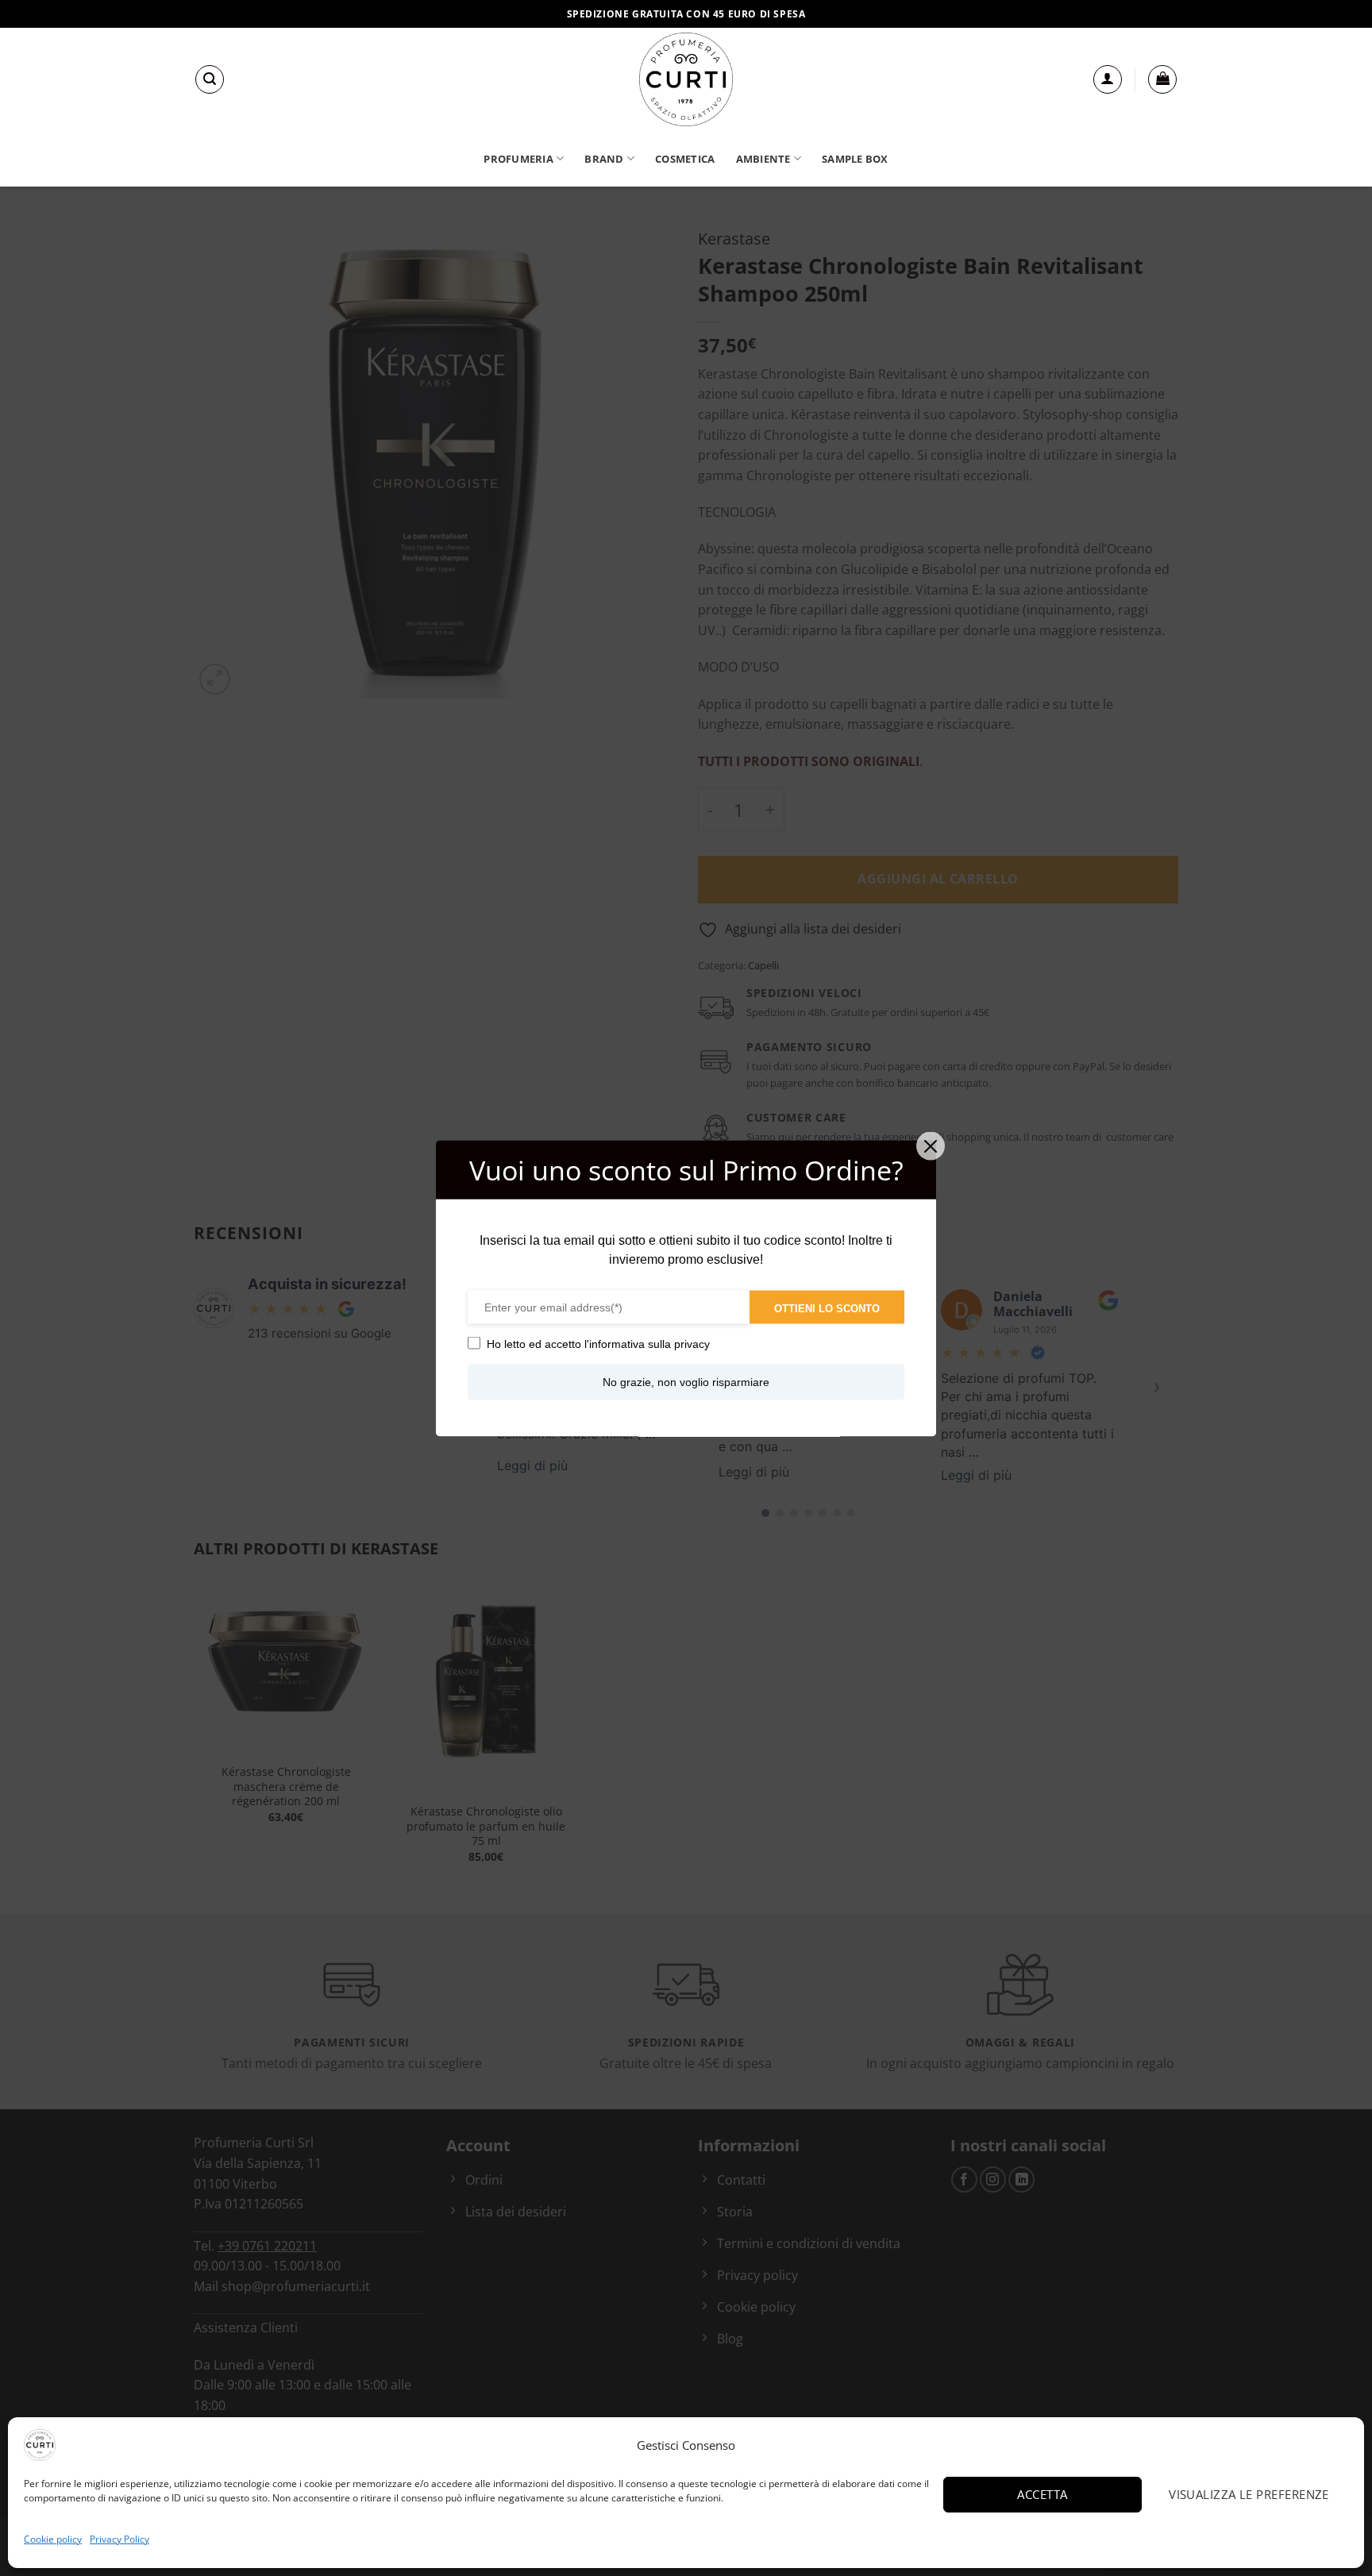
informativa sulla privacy (649, 1343)
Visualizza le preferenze (1249, 2494)
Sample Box (855, 159)
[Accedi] (1108, 79)
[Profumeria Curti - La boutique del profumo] (686, 79)
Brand (604, 159)
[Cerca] (210, 79)
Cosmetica (685, 159)
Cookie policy (53, 2539)
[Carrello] (1162, 79)
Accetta (1042, 2494)
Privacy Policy (119, 2539)
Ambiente (763, 159)
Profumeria (518, 159)
